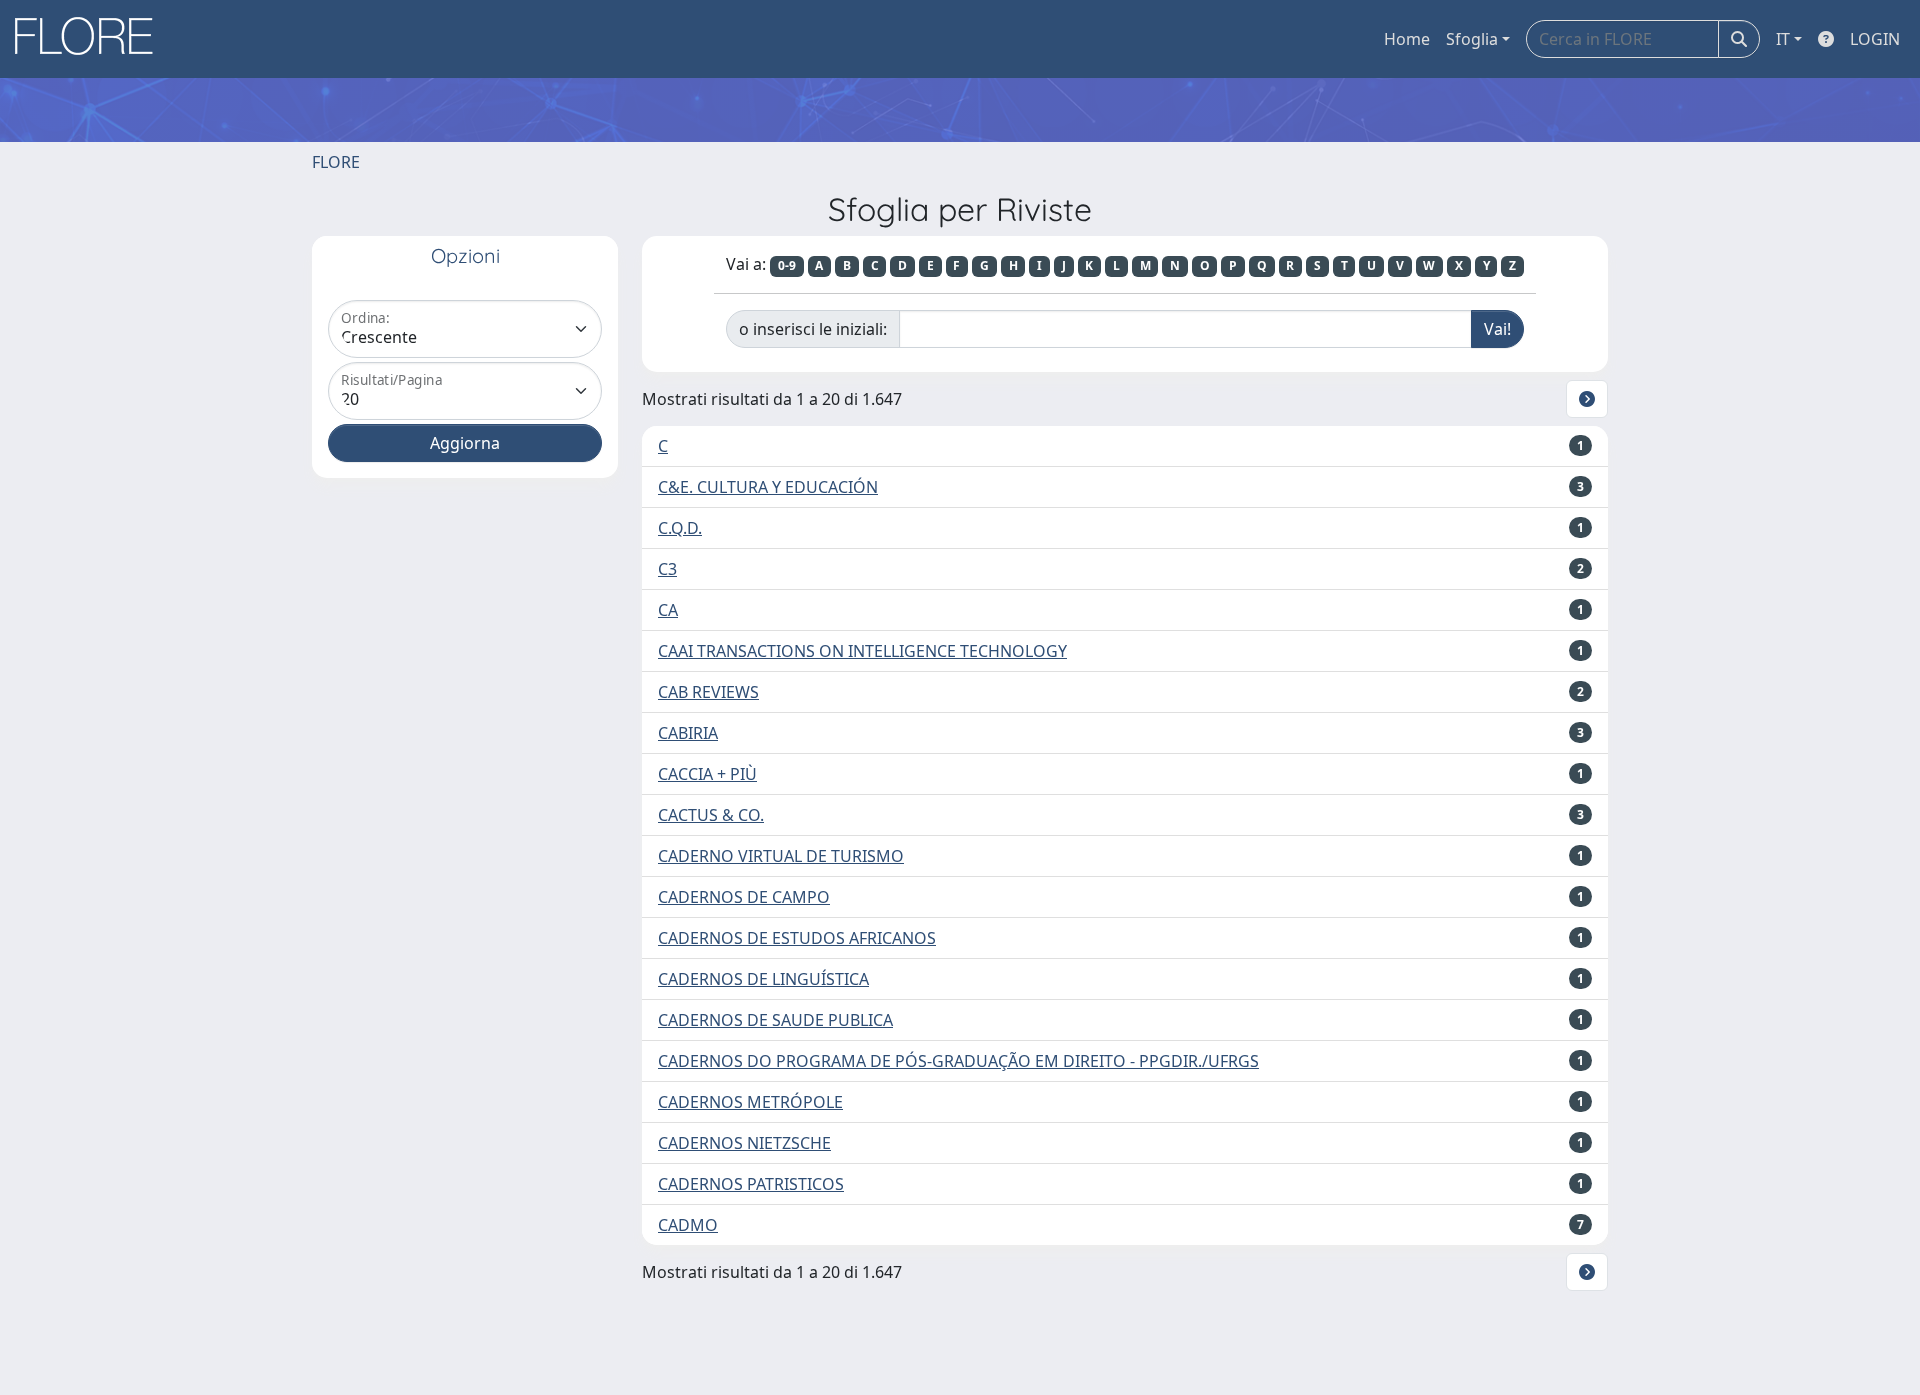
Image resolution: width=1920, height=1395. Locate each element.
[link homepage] (91, 39)
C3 (667, 569)
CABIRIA (688, 733)
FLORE (336, 162)
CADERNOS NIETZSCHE (744, 1143)
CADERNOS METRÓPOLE (750, 1102)
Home (1407, 39)
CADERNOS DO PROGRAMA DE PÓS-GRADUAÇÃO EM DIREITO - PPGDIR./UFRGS (958, 1061)
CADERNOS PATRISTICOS (751, 1184)
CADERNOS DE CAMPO (744, 897)
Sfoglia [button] (1472, 39)
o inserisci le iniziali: (813, 329)
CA (668, 610)
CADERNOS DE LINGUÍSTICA (763, 979)
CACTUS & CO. (711, 815)
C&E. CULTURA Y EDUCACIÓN (768, 487)
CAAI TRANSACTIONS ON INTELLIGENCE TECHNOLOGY (862, 651)
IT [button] (1783, 39)
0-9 (787, 265)
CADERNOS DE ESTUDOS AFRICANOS (797, 938)
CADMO (688, 1225)
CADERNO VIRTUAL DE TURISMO (781, 856)
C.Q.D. (680, 528)
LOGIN (1875, 39)
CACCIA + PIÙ (707, 774)
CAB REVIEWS (708, 692)
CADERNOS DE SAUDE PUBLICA (775, 1020)
